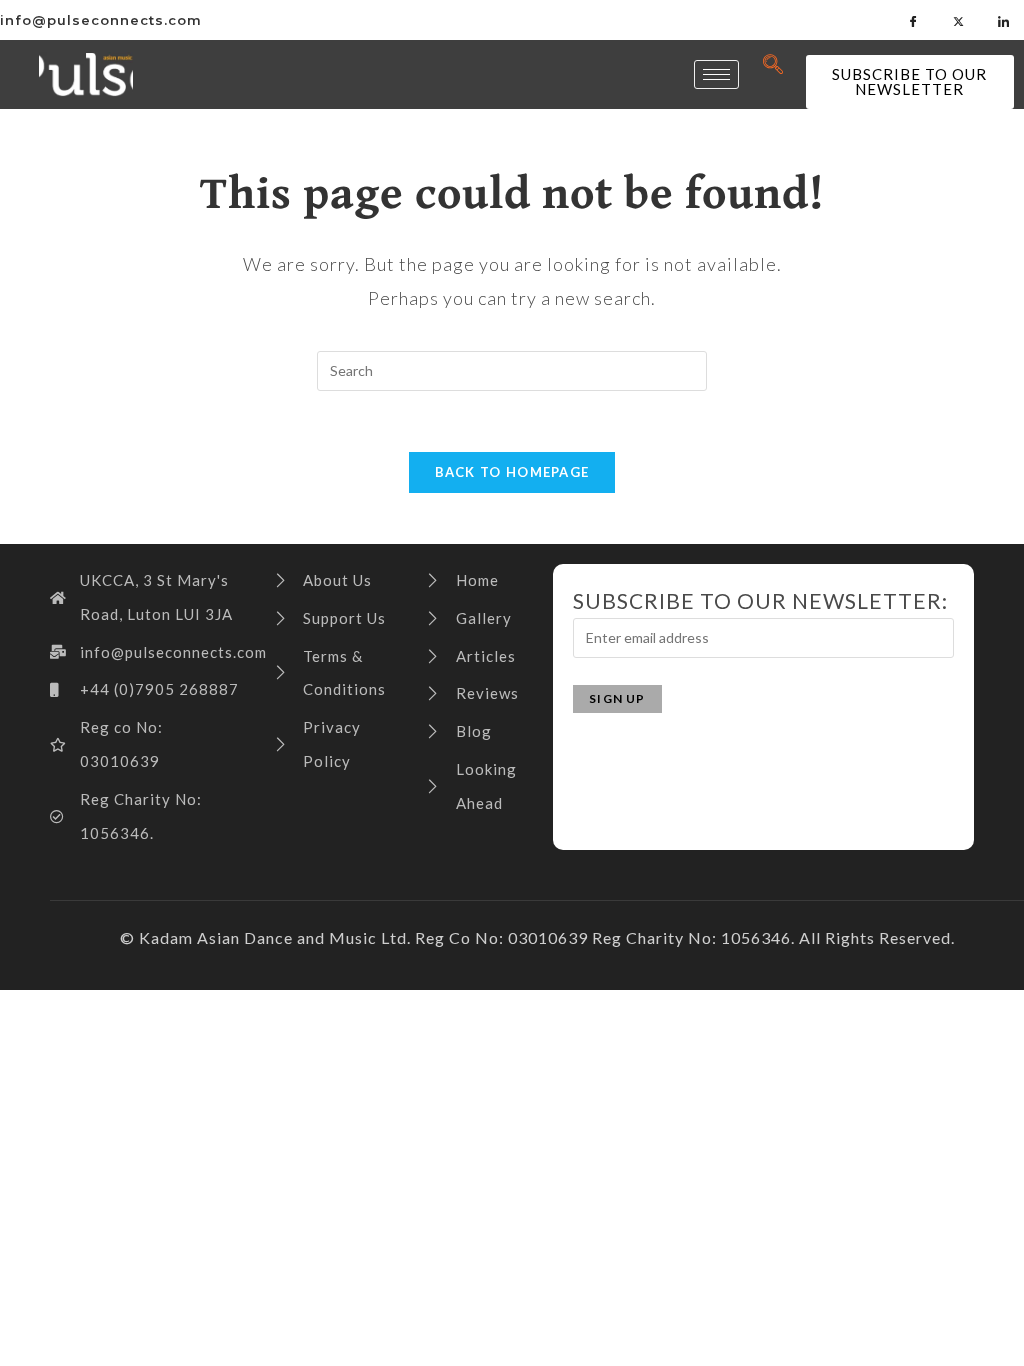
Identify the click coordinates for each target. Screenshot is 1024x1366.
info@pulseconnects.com (101, 20)
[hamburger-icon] (716, 74)
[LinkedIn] (1004, 20)
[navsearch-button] (774, 65)
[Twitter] (959, 20)
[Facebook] (914, 20)
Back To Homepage (512, 472)
